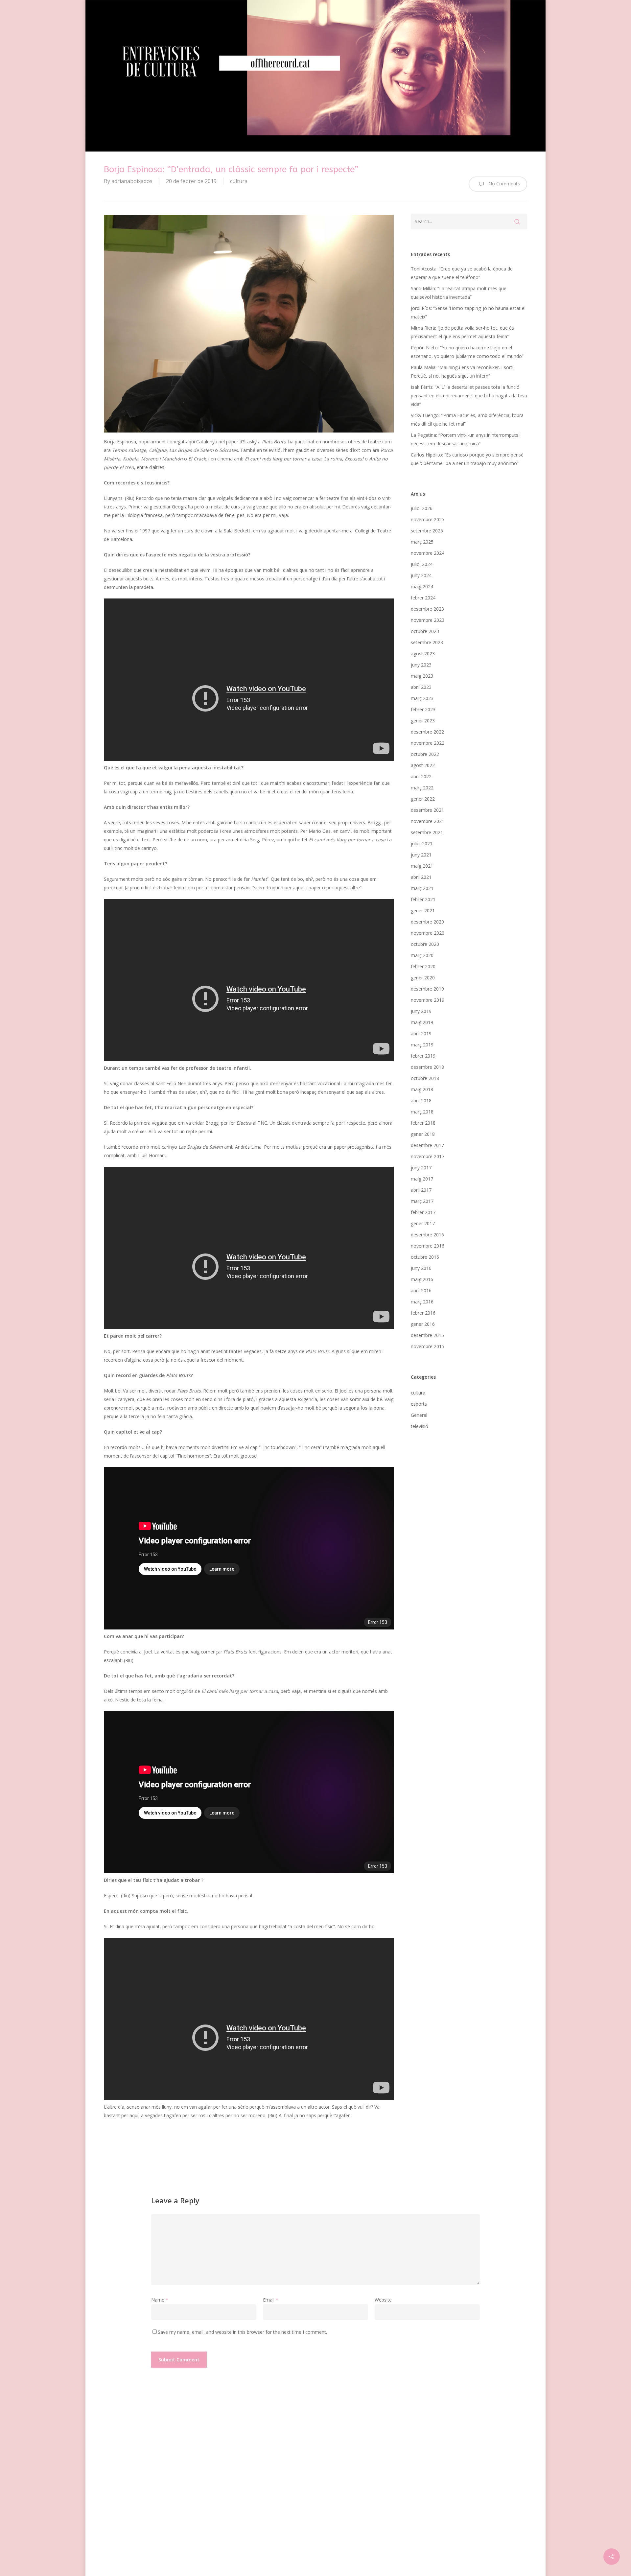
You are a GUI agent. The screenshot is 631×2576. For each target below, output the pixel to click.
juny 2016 (421, 1268)
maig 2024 (422, 586)
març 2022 (422, 788)
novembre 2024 (428, 553)
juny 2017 (421, 1168)
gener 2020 (423, 978)
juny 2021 (421, 855)
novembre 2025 (428, 519)
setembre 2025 (427, 531)
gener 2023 (423, 721)
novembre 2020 (428, 933)
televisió (420, 1426)
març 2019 (422, 1045)
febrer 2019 (423, 1056)
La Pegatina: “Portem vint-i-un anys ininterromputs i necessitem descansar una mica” (466, 439)
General (419, 1415)
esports (419, 1404)
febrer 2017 (423, 1212)
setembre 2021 (427, 832)
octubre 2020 (425, 944)
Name (160, 2300)
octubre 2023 (425, 631)
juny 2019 (421, 1011)
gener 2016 (423, 1324)
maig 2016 (422, 1279)
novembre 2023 (428, 620)
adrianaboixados (132, 181)
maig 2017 (422, 1179)
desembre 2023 (427, 609)
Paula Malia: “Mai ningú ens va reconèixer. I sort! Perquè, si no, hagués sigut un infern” (462, 372)
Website (383, 2300)
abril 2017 (421, 1190)
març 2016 (422, 1302)
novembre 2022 (428, 743)
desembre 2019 (427, 989)
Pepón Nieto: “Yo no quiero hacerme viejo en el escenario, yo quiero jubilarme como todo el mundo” (467, 352)
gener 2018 (423, 1134)
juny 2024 (421, 575)
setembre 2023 (427, 642)
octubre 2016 (425, 1257)
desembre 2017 (427, 1145)
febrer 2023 (423, 709)
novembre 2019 (428, 1000)
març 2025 (422, 542)
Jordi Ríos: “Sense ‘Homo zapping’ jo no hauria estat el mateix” (468, 312)
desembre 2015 (427, 1335)
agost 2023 (423, 654)
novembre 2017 (428, 1156)
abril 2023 (421, 687)
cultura (239, 181)
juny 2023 (421, 665)
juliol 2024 (422, 564)
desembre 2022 (427, 732)
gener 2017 (423, 1223)
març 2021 (422, 888)
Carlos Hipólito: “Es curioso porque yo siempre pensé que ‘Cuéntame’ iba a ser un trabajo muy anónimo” (467, 459)
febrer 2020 (423, 966)
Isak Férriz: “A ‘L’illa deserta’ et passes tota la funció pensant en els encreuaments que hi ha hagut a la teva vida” (469, 396)
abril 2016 (421, 1290)
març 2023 (422, 698)
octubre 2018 (425, 1078)
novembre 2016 (428, 1246)
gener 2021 (423, 911)
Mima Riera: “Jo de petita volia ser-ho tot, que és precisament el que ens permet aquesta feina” (462, 332)
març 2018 (422, 1112)
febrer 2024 (423, 598)
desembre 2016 (427, 1235)
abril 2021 (421, 877)
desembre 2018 (427, 1067)
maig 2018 (422, 1089)
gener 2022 (423, 799)
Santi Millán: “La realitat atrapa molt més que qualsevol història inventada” (459, 293)
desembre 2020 (427, 922)
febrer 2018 (423, 1123)
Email (271, 2300)
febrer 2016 (423, 1313)
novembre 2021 (428, 821)
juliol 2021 (422, 843)
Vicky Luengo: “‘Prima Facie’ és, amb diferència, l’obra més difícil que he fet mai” (467, 420)
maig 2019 (422, 1022)
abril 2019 (421, 1033)
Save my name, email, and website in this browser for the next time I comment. (242, 2332)
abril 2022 (421, 776)
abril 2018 (421, 1101)
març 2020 (422, 955)
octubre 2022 (425, 754)
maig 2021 (422, 866)
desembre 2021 (427, 810)
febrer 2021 (423, 899)
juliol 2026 (422, 508)
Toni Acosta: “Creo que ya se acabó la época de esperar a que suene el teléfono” (462, 273)
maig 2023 (422, 676)
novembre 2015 (428, 1346)
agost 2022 (423, 765)
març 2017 (422, 1201)
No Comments (503, 184)
